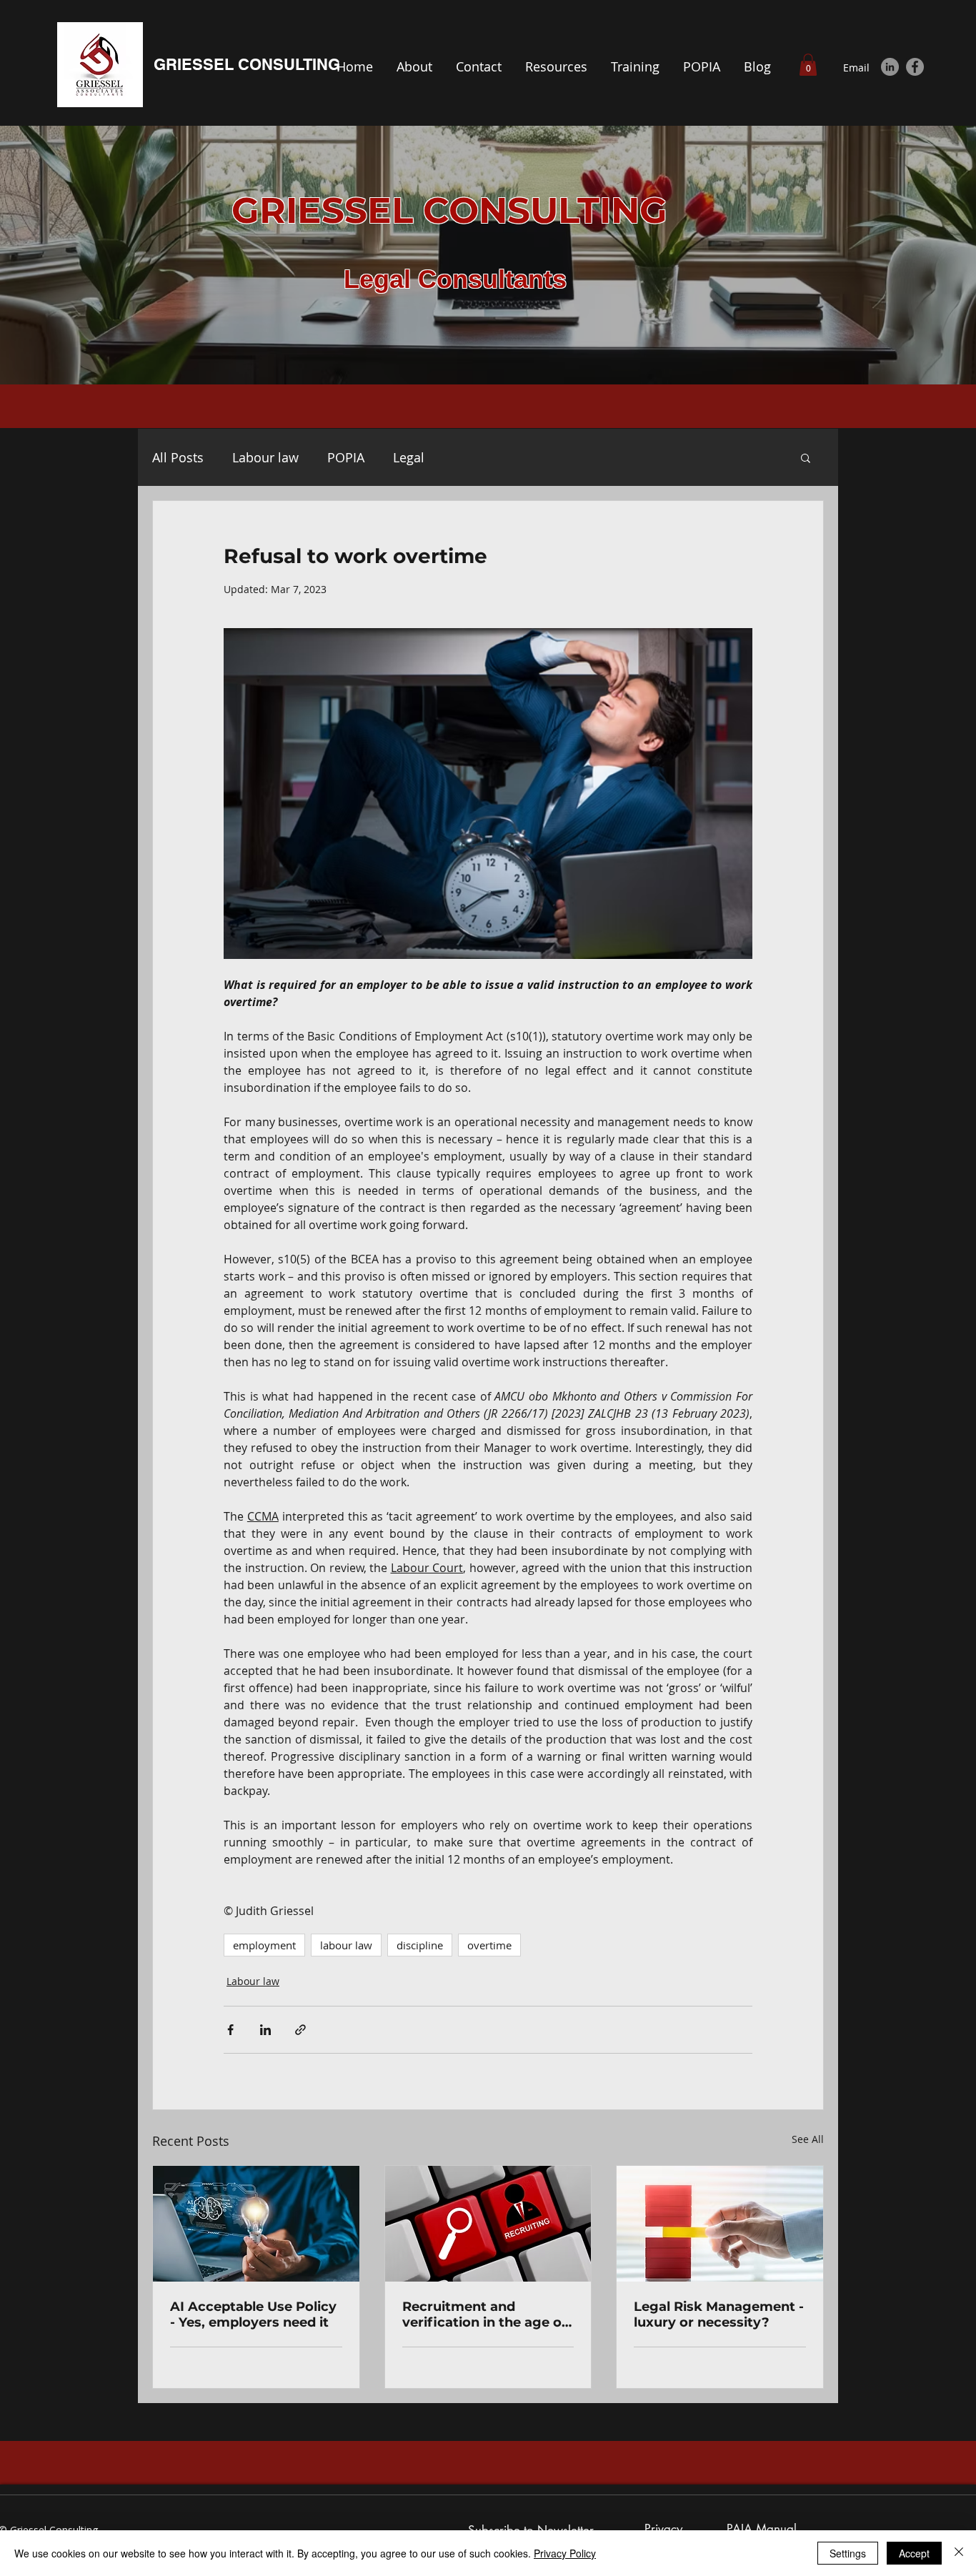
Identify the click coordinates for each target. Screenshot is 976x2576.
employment (264, 1945)
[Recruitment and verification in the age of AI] (488, 2224)
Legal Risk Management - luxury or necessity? (719, 2314)
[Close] (959, 2553)
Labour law (265, 457)
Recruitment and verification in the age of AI (484, 2314)
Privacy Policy (565, 2553)
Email (856, 68)
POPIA (346, 457)
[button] (808, 65)
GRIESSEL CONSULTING (247, 64)
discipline (420, 1945)
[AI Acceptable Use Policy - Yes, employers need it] (256, 2224)
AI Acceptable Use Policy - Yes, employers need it (253, 2314)
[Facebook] (915, 67)
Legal (409, 457)
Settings (848, 2553)
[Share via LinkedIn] (265, 2030)
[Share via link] (300, 2030)
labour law (346, 1945)
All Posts (178, 457)
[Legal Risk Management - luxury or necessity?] (720, 2224)
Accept (914, 2553)
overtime (489, 1945)
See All (808, 2139)
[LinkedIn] (890, 67)
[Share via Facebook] (230, 2030)
